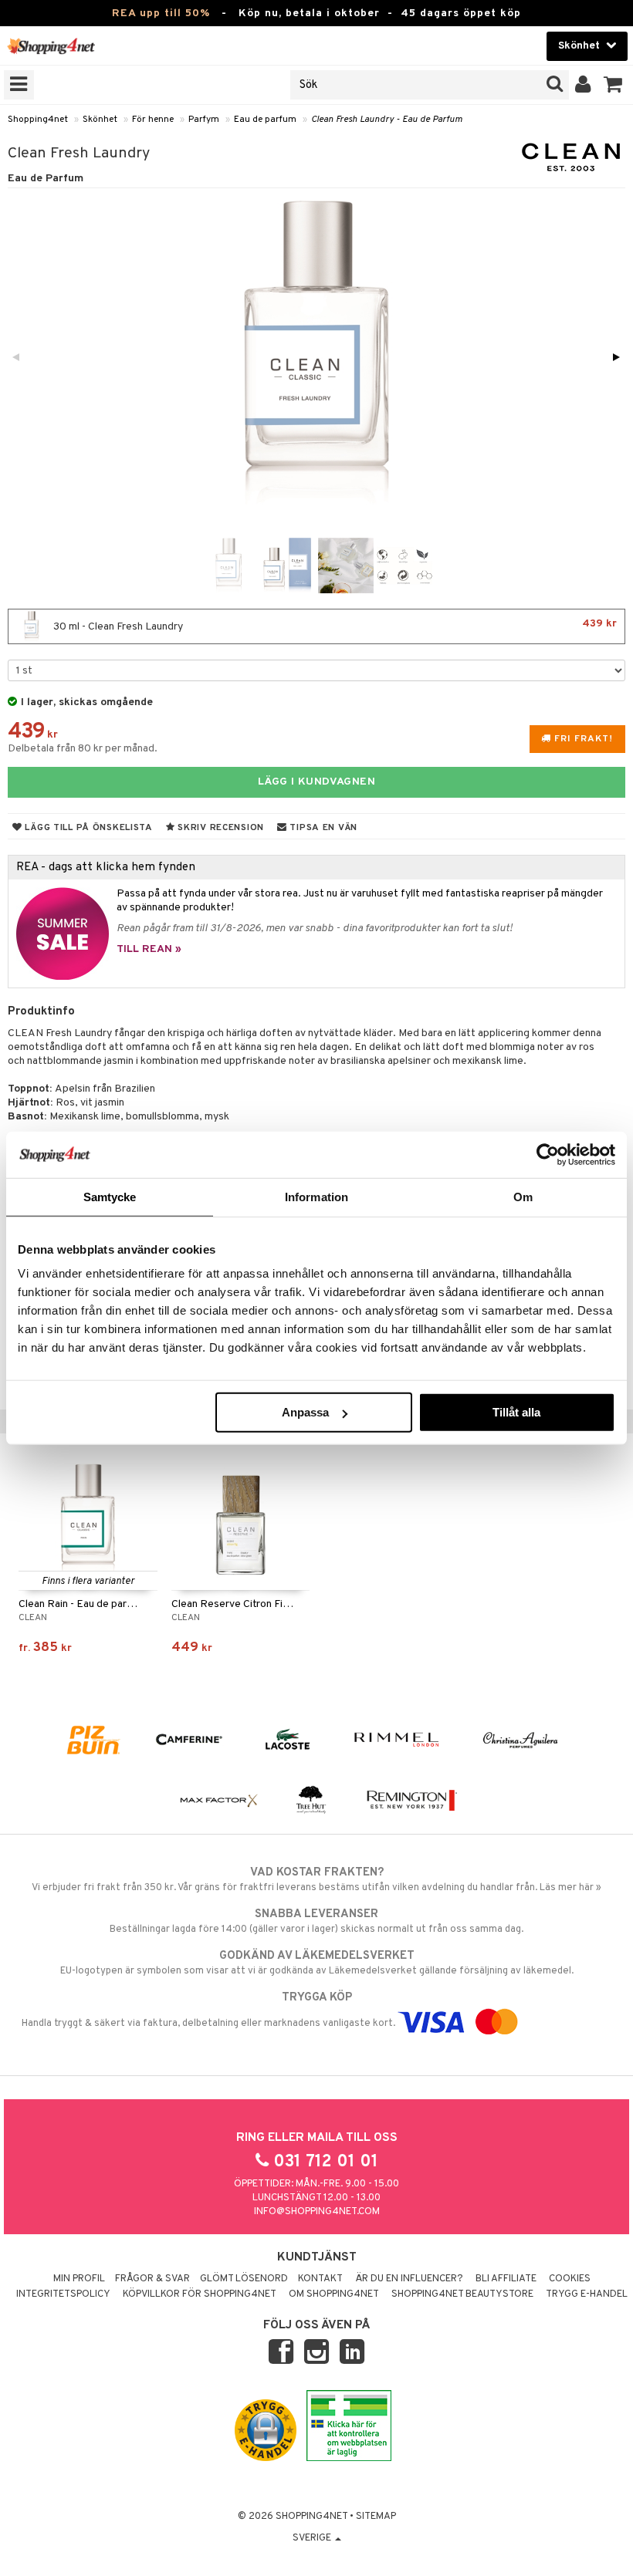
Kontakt (320, 2279)
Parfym (204, 120)
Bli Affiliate (506, 2279)
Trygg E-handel (587, 2294)
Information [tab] (316, 1196)
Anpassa (305, 1412)
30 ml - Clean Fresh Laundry (334, 625)
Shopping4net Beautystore (462, 2294)
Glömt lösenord (244, 2279)
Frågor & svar (152, 2279)
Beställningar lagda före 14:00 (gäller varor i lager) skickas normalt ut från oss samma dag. (316, 1921)
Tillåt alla (516, 1412)
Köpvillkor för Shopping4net (200, 2294)
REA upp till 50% (161, 14)
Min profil (79, 2279)
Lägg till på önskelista (88, 828)
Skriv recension (220, 828)
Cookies (570, 2279)
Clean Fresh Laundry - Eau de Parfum (387, 120)
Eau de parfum (265, 120)
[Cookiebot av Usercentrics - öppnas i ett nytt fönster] (548, 1154)
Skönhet (100, 120)
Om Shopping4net (334, 2294)
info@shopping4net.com (317, 2212)
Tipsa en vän (322, 828)
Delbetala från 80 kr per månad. (83, 749)
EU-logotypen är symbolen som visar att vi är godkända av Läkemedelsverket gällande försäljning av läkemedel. (317, 1963)
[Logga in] (583, 85)
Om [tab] (523, 1196)
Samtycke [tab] (110, 1196)
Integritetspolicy (63, 2294)
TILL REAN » (149, 949)
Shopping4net (38, 120)
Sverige (313, 2538)
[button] (613, 85)
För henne (153, 120)
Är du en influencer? (409, 2279)
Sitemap (376, 2517)
